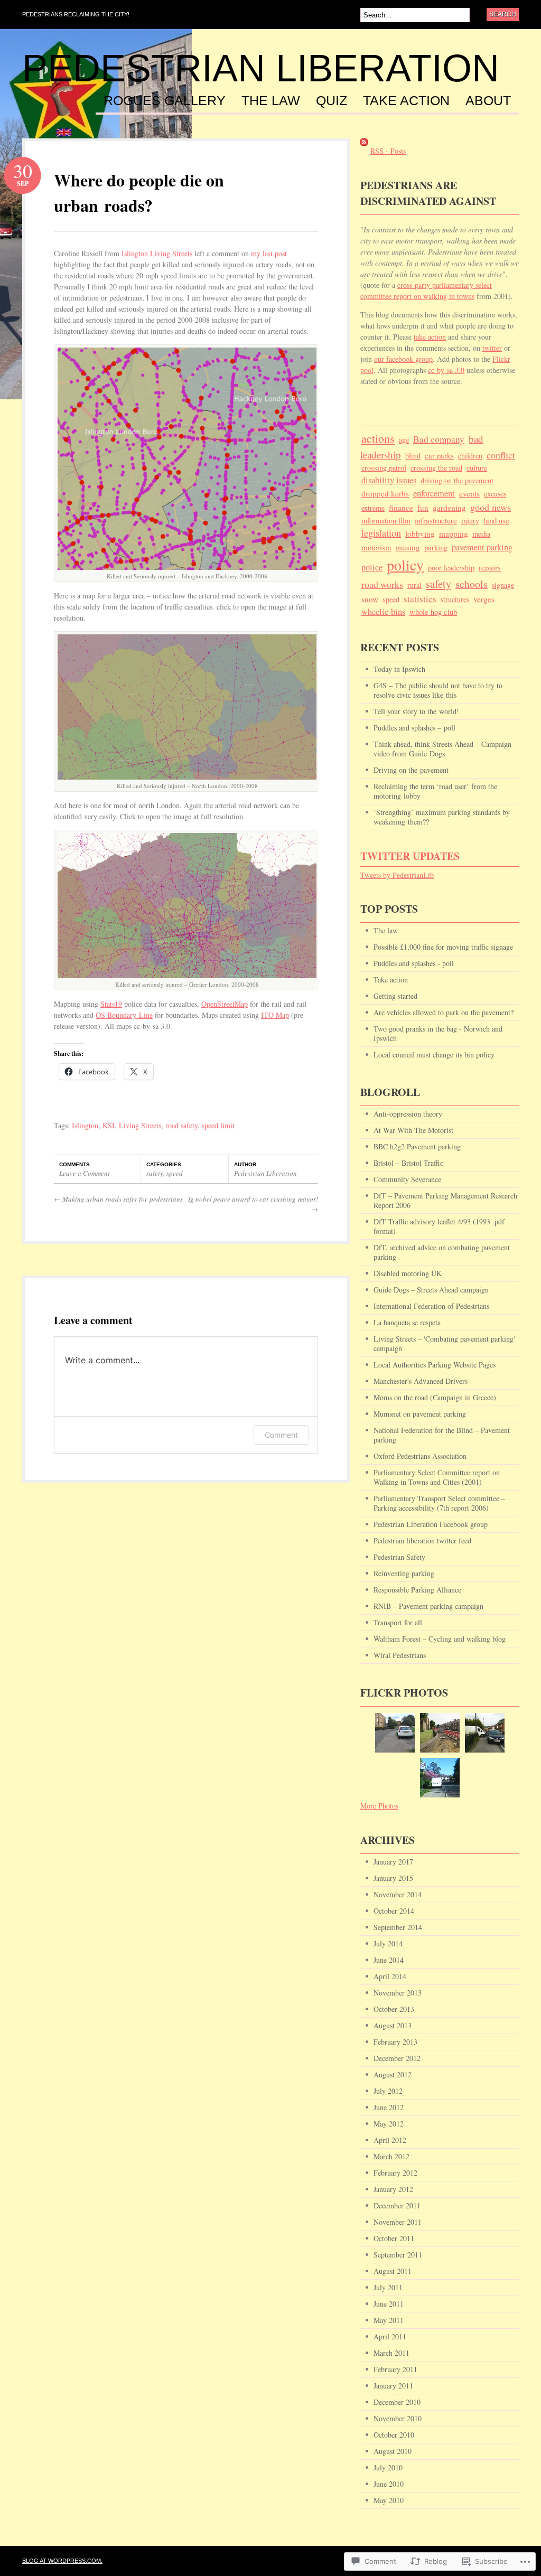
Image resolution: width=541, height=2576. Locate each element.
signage (503, 585)
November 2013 (398, 1993)
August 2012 (393, 2074)
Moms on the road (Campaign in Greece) (435, 1397)
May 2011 (389, 2320)
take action (430, 337)
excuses (495, 494)
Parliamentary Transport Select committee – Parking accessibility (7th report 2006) (439, 1503)
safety (155, 1173)
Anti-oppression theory (408, 1114)
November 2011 (398, 2222)
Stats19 (111, 1004)
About (488, 101)
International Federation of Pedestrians (431, 1306)
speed (175, 1173)
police (372, 567)
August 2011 (393, 2271)
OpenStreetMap (225, 1004)
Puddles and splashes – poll (414, 728)
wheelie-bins (383, 612)
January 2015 (393, 1878)
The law (271, 101)
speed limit (218, 1125)
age (404, 440)
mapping (454, 533)
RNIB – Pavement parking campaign (428, 1606)
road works (382, 584)
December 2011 (397, 2205)
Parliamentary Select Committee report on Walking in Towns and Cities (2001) (437, 1477)
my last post (269, 253)
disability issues (389, 480)
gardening (449, 508)
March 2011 (391, 2353)
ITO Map (275, 1015)
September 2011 (398, 2255)
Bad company (439, 439)
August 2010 (393, 2451)
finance (401, 507)
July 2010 (388, 2467)
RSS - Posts (388, 151)
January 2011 (393, 2386)
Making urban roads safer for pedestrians (118, 1199)
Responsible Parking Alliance (417, 1590)
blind (413, 456)
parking (436, 547)
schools (472, 584)
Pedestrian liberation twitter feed (422, 1540)
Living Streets (140, 1125)
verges (484, 599)
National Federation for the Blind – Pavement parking (442, 1435)
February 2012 (395, 2173)
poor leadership (451, 568)
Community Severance (407, 1179)
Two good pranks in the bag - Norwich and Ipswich (438, 1033)
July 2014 (388, 1943)
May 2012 (389, 2124)
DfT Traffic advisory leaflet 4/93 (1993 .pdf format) (439, 1226)
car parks (439, 456)
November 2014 (398, 1894)
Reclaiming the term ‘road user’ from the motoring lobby (435, 791)
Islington (85, 1125)
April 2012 (390, 2140)
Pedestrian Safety (399, 1557)
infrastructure (436, 520)
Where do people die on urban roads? (139, 193)
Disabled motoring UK (408, 1273)
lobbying (420, 533)
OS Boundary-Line (124, 1015)
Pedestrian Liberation (261, 68)
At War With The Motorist (413, 1130)
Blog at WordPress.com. (62, 2561)
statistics (420, 599)
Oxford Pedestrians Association (420, 1456)
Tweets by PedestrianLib (397, 875)
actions (378, 438)
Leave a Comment (85, 1173)
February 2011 (395, 2369)
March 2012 (391, 2156)
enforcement (434, 493)
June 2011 (389, 2304)
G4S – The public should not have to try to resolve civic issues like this (438, 690)
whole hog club (433, 612)
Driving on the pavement (411, 770)
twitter (492, 348)
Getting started (395, 996)
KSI (109, 1125)
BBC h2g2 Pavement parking (417, 1146)
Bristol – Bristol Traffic (408, 1163)
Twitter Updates (410, 856)
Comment (281, 1435)
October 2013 (394, 2009)
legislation (381, 533)
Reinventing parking (404, 1573)
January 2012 (393, 2189)
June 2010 (389, 2484)
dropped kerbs (385, 493)
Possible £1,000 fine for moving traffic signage (443, 947)
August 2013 (393, 2025)
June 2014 (389, 1960)
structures (455, 599)
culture (477, 468)
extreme (373, 508)
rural (414, 585)
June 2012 (389, 2107)
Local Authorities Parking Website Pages (435, 1365)
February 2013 (395, 2042)
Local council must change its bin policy (434, 1055)
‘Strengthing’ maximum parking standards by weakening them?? (442, 817)
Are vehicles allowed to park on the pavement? (444, 1012)
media (481, 534)
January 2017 (393, 1862)
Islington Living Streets (157, 253)
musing (408, 547)
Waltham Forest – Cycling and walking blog (440, 1639)
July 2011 (388, 2287)
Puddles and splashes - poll (414, 963)
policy (405, 565)
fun (423, 508)
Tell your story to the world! (416, 711)
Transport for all (398, 1622)
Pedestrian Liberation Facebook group (431, 1524)
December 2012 (397, 2058)
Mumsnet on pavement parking (420, 1414)
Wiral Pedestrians (400, 1655)
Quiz (332, 101)
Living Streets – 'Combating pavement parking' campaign (444, 1343)
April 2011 (390, 2336)
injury (470, 521)
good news (491, 507)
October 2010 (394, 2435)
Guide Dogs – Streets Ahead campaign (431, 1290)
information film (386, 521)
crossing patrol (384, 468)
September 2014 (398, 1927)
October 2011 (394, 2238)
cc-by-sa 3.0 (446, 370)
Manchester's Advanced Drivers (421, 1381)
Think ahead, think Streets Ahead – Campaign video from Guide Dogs (442, 749)
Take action (406, 101)
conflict (501, 455)
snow (370, 599)
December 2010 (397, 2402)
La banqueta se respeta (407, 1322)
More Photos (379, 1806)
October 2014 (394, 1911)
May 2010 (389, 2500)
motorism (376, 547)
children (470, 456)
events (469, 493)
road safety (181, 1125)
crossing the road (436, 468)
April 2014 (390, 1976)
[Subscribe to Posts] (364, 151)
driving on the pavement (457, 480)
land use (496, 520)
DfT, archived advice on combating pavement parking (442, 1252)
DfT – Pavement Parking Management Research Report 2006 (445, 1200)
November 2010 (398, 2418)
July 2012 (388, 2091)
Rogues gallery (165, 101)
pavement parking (482, 547)
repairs (490, 567)
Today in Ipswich (399, 669)
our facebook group (403, 359)
